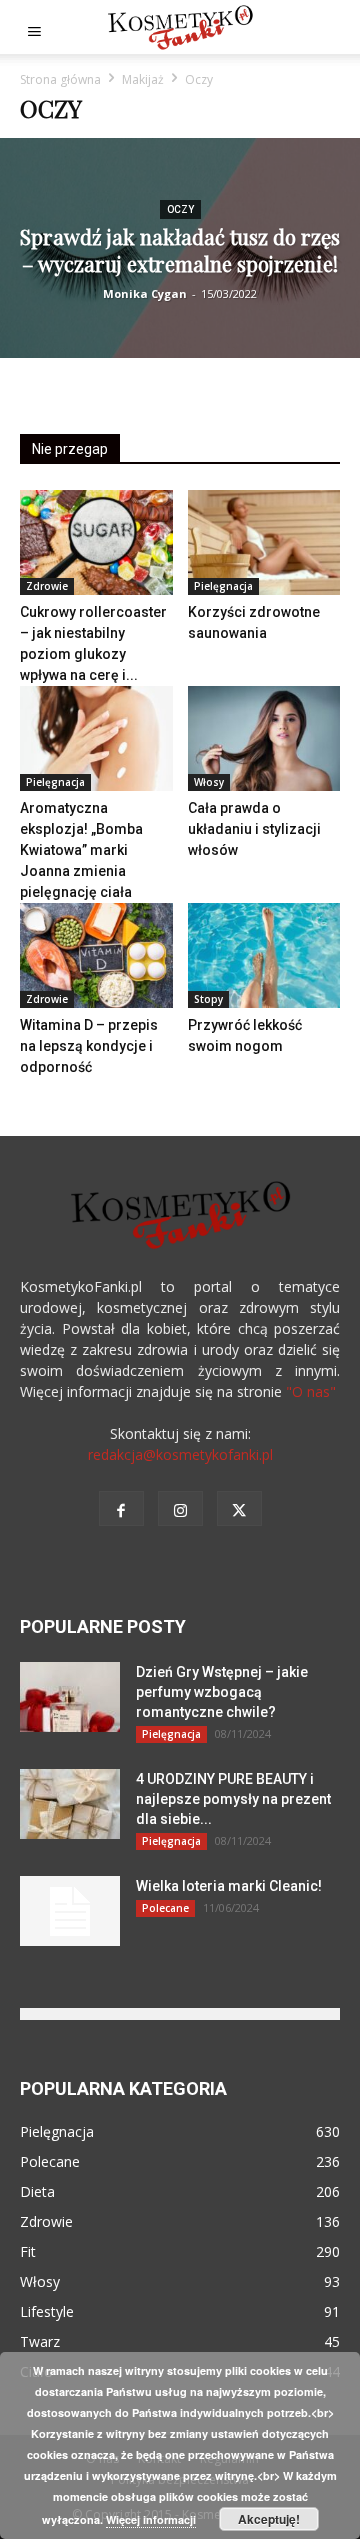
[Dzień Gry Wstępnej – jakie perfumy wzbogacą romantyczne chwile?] (70, 1697)
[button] (34, 27)
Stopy (208, 999)
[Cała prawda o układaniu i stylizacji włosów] (264, 738)
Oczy (180, 209)
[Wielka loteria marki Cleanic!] (70, 1911)
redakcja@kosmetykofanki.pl (180, 1454)
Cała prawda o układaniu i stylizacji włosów (254, 829)
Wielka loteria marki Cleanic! (229, 1886)
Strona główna (60, 79)
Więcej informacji (151, 2519)
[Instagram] (180, 1508)
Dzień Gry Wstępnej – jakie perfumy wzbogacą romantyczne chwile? (222, 1692)
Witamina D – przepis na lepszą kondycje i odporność (89, 1046)
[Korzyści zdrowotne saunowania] (264, 542)
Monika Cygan (145, 293)
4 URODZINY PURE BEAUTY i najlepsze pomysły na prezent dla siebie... (233, 1799)
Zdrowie (47, 586)
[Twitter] (239, 1508)
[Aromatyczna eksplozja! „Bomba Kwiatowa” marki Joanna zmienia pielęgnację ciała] (96, 738)
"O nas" (311, 1391)
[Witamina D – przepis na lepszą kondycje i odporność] (96, 955)
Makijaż (143, 79)
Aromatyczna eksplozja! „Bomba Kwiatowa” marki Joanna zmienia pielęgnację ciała (81, 850)
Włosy (209, 782)
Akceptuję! (269, 2519)
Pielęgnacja (223, 586)
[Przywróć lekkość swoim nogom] (264, 955)
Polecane (165, 1908)
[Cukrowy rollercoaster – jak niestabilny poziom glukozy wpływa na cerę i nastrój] (96, 542)
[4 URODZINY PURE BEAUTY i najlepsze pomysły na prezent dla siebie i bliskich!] (70, 1804)
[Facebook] (121, 1508)
